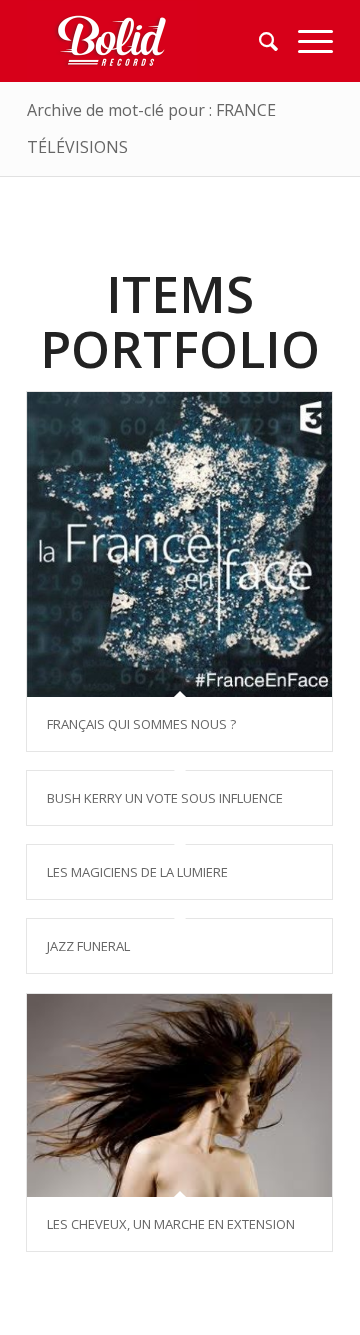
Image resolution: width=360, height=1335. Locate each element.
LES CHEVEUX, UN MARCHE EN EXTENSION (171, 1224)
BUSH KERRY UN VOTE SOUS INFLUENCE (165, 798)
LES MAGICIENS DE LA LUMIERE (137, 872)
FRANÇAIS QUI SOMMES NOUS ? (141, 724)
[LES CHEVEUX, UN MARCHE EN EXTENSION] (179, 1095)
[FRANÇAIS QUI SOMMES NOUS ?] (179, 544)
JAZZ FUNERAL (88, 946)
